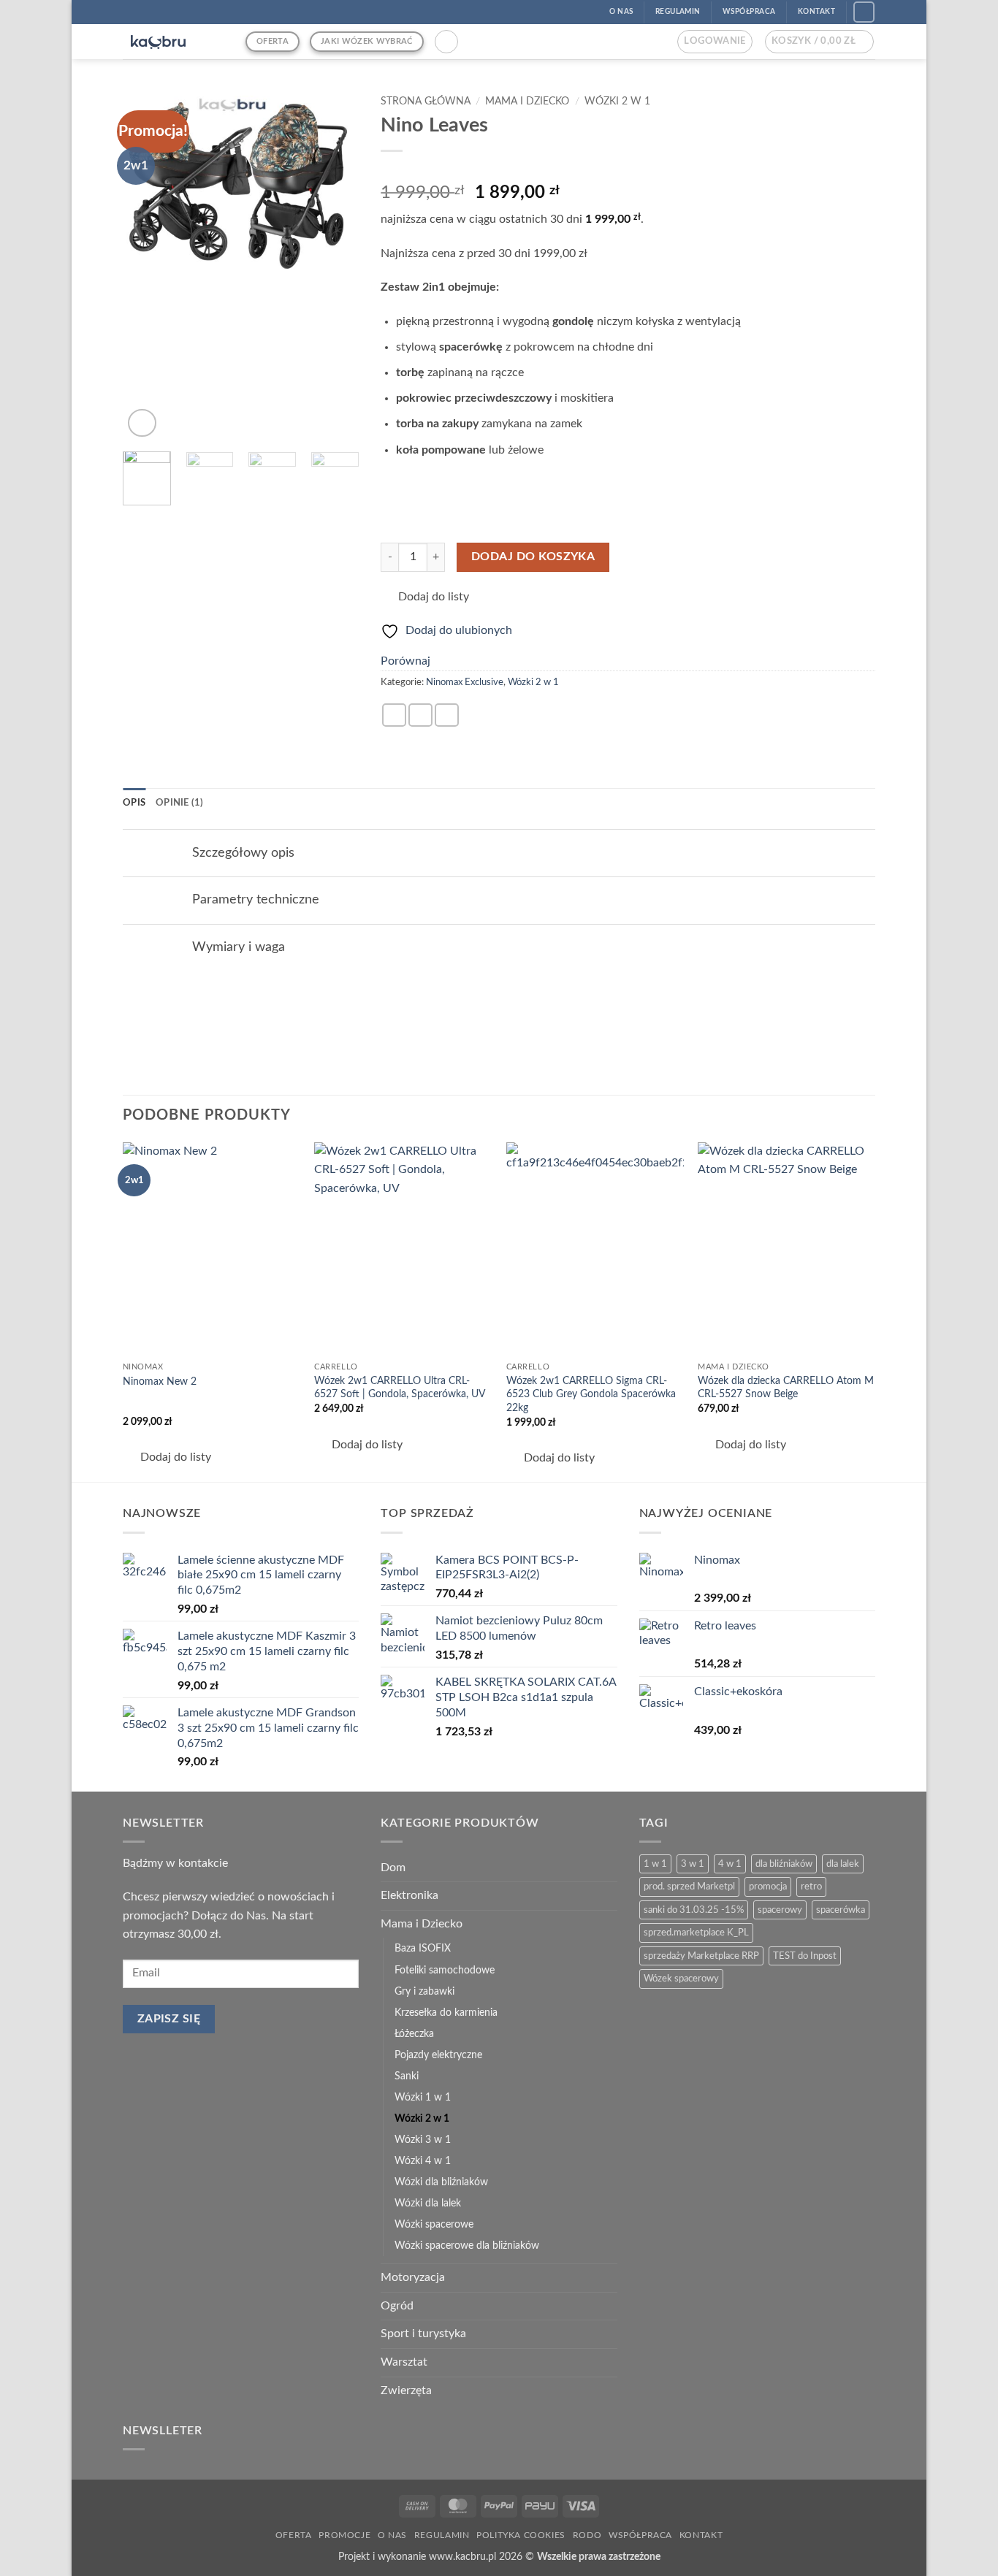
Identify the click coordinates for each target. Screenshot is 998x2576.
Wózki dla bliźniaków (441, 2182)
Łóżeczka (414, 2034)
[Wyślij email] (447, 715)
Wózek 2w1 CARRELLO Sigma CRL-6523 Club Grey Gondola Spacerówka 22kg (591, 1394)
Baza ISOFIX (423, 1948)
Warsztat (404, 2362)
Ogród (397, 2306)
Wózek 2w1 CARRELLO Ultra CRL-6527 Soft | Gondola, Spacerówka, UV (400, 1388)
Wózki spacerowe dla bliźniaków (467, 2246)
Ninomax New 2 (160, 1381)
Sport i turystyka (423, 2334)
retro (811, 1887)
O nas (392, 2535)
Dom (393, 1868)
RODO (587, 2535)
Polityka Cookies (521, 2535)
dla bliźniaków (784, 1864)
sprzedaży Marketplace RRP (701, 1956)
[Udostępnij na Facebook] (394, 715)
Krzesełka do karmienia (446, 2013)
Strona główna (426, 102)
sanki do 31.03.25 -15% (694, 1910)
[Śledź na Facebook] (864, 12)
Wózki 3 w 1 (423, 2140)
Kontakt (701, 2535)
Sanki (407, 2076)
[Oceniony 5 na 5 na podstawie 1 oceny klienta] (628, 169)
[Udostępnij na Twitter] (420, 715)
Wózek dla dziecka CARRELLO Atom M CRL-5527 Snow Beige (786, 1388)
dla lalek (843, 1864)
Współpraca (640, 2535)
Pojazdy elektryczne (438, 2055)
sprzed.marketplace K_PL (696, 1933)
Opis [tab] (134, 803)
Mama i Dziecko (527, 102)
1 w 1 (655, 1864)
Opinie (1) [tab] (180, 803)
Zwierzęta (406, 2390)
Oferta (294, 2535)
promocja (768, 1887)
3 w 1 (693, 1864)
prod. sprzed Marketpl (689, 1887)
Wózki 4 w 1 (423, 2161)
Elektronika (410, 1895)
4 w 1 (730, 1864)
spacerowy (780, 1910)
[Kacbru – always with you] (173, 42)
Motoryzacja (413, 2277)
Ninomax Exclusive (465, 682)
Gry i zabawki (424, 1991)
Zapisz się (169, 2019)
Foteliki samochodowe (445, 1970)
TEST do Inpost (805, 1956)
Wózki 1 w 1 (423, 2097)
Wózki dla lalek (428, 2203)
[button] (446, 42)
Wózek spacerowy (681, 1979)
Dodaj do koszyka (533, 557)
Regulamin (442, 2535)
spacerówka (841, 1910)
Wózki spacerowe (434, 2224)
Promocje (344, 2535)
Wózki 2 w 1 (617, 102)
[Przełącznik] (168, 853)
